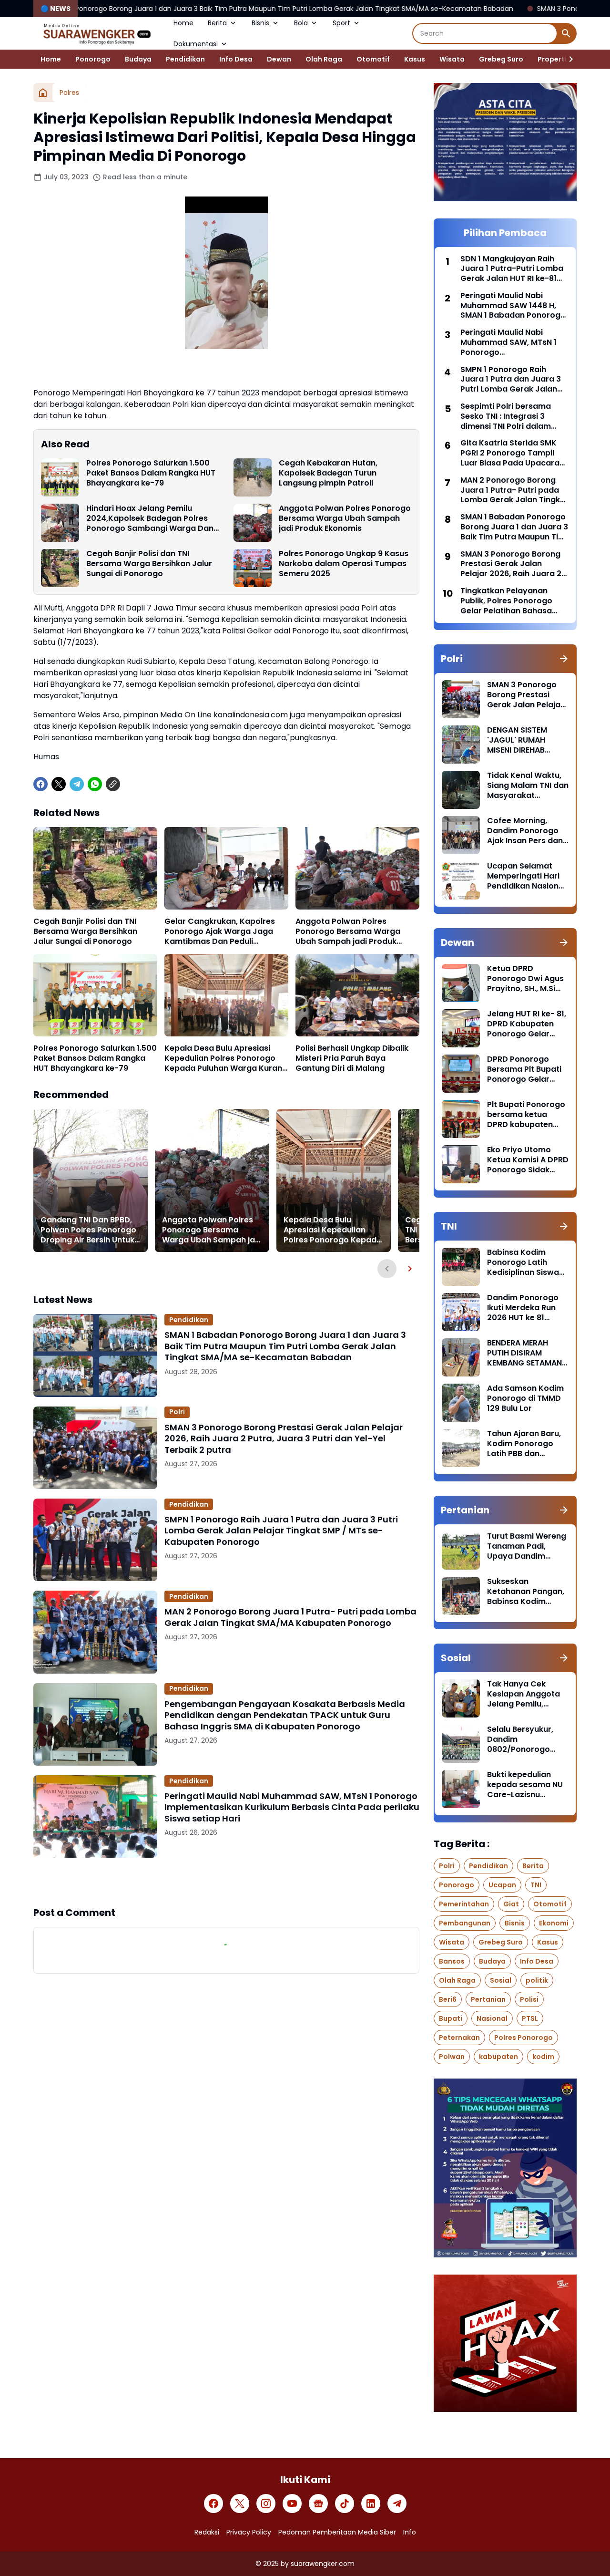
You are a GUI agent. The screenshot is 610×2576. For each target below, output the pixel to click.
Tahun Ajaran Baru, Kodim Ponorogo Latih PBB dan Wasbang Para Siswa (524, 1444)
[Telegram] (77, 784)
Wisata (452, 59)
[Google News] (318, 2504)
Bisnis (260, 23)
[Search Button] (566, 33)
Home (183, 23)
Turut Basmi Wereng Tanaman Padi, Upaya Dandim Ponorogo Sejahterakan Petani (527, 1546)
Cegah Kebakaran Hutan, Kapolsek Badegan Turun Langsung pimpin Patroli (328, 473)
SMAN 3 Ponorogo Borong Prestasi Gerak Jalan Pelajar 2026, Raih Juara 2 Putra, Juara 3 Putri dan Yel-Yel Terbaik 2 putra (284, 1438)
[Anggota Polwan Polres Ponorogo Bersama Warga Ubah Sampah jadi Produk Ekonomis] (253, 523)
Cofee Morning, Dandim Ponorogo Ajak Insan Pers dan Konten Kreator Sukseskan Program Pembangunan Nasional (526, 831)
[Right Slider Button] (567, 59)
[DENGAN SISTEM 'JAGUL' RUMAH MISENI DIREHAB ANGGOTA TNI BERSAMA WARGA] (461, 745)
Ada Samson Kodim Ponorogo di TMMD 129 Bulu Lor (525, 1398)
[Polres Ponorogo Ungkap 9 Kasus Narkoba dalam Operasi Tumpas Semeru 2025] (253, 568)
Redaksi (207, 2532)
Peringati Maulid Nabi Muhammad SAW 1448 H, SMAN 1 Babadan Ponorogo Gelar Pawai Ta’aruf (513, 306)
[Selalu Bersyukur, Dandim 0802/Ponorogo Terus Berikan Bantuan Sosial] (461, 1744)
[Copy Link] (113, 784)
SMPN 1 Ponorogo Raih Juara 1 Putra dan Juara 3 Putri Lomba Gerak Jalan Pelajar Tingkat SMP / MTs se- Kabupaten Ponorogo (281, 1531)
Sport (341, 23)
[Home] (43, 93)
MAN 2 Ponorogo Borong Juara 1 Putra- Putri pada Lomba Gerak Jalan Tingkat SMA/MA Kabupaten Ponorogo (290, 1617)
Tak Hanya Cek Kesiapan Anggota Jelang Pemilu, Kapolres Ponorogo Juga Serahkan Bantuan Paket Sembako (525, 1694)
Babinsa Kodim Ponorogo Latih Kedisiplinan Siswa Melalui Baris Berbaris (523, 1262)
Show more (226, 1882)
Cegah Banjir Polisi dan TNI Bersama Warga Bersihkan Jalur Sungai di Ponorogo (149, 564)
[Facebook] (41, 784)
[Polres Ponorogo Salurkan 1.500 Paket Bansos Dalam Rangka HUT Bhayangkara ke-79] (60, 477)
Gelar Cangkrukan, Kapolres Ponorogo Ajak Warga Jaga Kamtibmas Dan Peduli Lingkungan (220, 931)
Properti (552, 59)
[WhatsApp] (95, 784)
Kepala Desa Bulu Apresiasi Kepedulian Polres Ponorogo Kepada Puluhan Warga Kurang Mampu (226, 1058)
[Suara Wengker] (96, 33)
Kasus (415, 59)
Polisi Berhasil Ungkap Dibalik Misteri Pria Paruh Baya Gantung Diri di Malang (352, 1058)
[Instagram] (266, 2504)
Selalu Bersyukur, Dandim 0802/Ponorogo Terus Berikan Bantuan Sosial (520, 1739)
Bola (301, 23)
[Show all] (564, 659)
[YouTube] (292, 2504)
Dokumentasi (196, 44)
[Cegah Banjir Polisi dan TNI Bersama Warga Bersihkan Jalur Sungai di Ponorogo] (60, 568)
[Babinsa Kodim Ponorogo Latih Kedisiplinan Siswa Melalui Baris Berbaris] (461, 1267)
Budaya (138, 59)
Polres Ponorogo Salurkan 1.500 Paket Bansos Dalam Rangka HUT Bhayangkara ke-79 (151, 473)
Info (410, 2532)
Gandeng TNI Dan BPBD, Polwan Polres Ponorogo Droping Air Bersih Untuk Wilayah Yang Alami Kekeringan (88, 1230)
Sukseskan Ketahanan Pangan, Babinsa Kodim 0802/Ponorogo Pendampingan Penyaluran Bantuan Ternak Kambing (527, 1592)
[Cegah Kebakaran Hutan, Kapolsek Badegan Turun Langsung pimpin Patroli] (253, 477)
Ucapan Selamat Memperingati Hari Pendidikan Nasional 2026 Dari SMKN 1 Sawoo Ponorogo (526, 876)
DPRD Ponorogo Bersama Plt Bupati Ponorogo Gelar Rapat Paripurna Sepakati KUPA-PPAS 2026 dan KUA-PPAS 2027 (528, 1069)
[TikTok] (345, 2504)
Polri (177, 1412)
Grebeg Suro (501, 59)
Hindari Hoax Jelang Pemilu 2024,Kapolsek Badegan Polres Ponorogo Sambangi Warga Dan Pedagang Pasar (150, 518)
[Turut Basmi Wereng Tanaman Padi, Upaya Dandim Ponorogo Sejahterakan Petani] (461, 1551)
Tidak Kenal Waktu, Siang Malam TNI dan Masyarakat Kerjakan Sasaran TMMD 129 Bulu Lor (528, 786)
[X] (59, 784)
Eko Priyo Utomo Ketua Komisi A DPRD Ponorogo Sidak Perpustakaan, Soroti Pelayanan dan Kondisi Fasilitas (528, 1160)
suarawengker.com (323, 2564)
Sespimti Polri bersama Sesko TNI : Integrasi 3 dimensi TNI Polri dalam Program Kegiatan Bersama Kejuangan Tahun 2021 (513, 416)
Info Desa (236, 59)
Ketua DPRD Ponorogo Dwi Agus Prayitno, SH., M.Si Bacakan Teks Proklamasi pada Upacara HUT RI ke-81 (525, 979)
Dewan (279, 59)
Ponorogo (93, 59)
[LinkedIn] (371, 2504)
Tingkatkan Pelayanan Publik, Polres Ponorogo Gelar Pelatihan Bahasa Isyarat (506, 601)
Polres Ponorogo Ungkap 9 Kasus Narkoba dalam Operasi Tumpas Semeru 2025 (344, 564)
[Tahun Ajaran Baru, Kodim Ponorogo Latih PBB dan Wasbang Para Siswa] (461, 1448)
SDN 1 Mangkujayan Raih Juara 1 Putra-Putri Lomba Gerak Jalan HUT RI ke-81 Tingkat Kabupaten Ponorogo (512, 269)
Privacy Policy (249, 2532)
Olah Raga (324, 59)
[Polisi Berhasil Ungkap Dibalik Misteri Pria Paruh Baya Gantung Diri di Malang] (357, 995)
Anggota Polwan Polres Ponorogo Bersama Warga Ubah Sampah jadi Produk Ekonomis (345, 518)
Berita (217, 23)
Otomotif (373, 59)
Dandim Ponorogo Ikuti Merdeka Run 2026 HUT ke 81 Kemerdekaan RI (523, 1308)
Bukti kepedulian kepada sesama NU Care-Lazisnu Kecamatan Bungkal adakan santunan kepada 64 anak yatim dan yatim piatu (527, 1785)
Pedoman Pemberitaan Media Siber (337, 2532)
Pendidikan (185, 59)
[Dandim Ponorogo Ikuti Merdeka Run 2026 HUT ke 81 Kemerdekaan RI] (461, 1312)
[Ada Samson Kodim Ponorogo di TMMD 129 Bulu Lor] (461, 1403)
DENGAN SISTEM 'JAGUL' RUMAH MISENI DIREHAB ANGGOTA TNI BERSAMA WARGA (520, 740)
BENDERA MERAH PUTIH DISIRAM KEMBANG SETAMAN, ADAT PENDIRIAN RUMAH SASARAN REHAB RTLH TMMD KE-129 (525, 1353)
